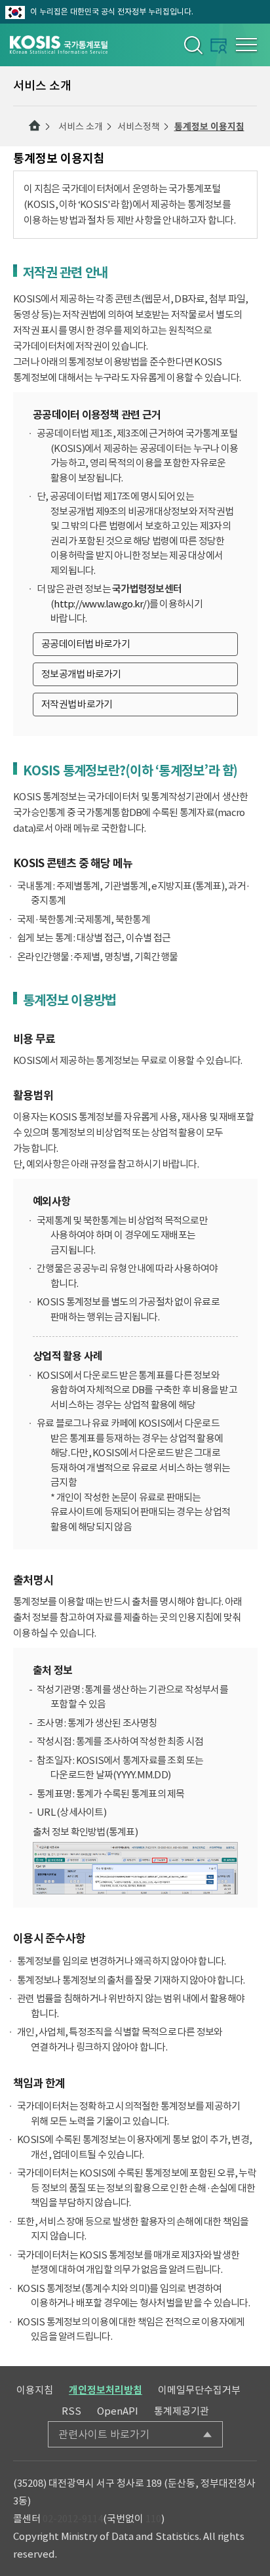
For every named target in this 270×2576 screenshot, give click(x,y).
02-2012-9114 (73, 2519)
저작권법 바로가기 (77, 704)
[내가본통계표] (219, 46)
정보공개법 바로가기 (81, 674)
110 (153, 2519)
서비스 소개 (81, 127)
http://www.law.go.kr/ (100, 604)
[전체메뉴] (246, 45)
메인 (35, 126)
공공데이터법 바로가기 (86, 644)
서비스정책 (139, 127)
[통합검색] (192, 45)
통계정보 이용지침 (209, 127)
